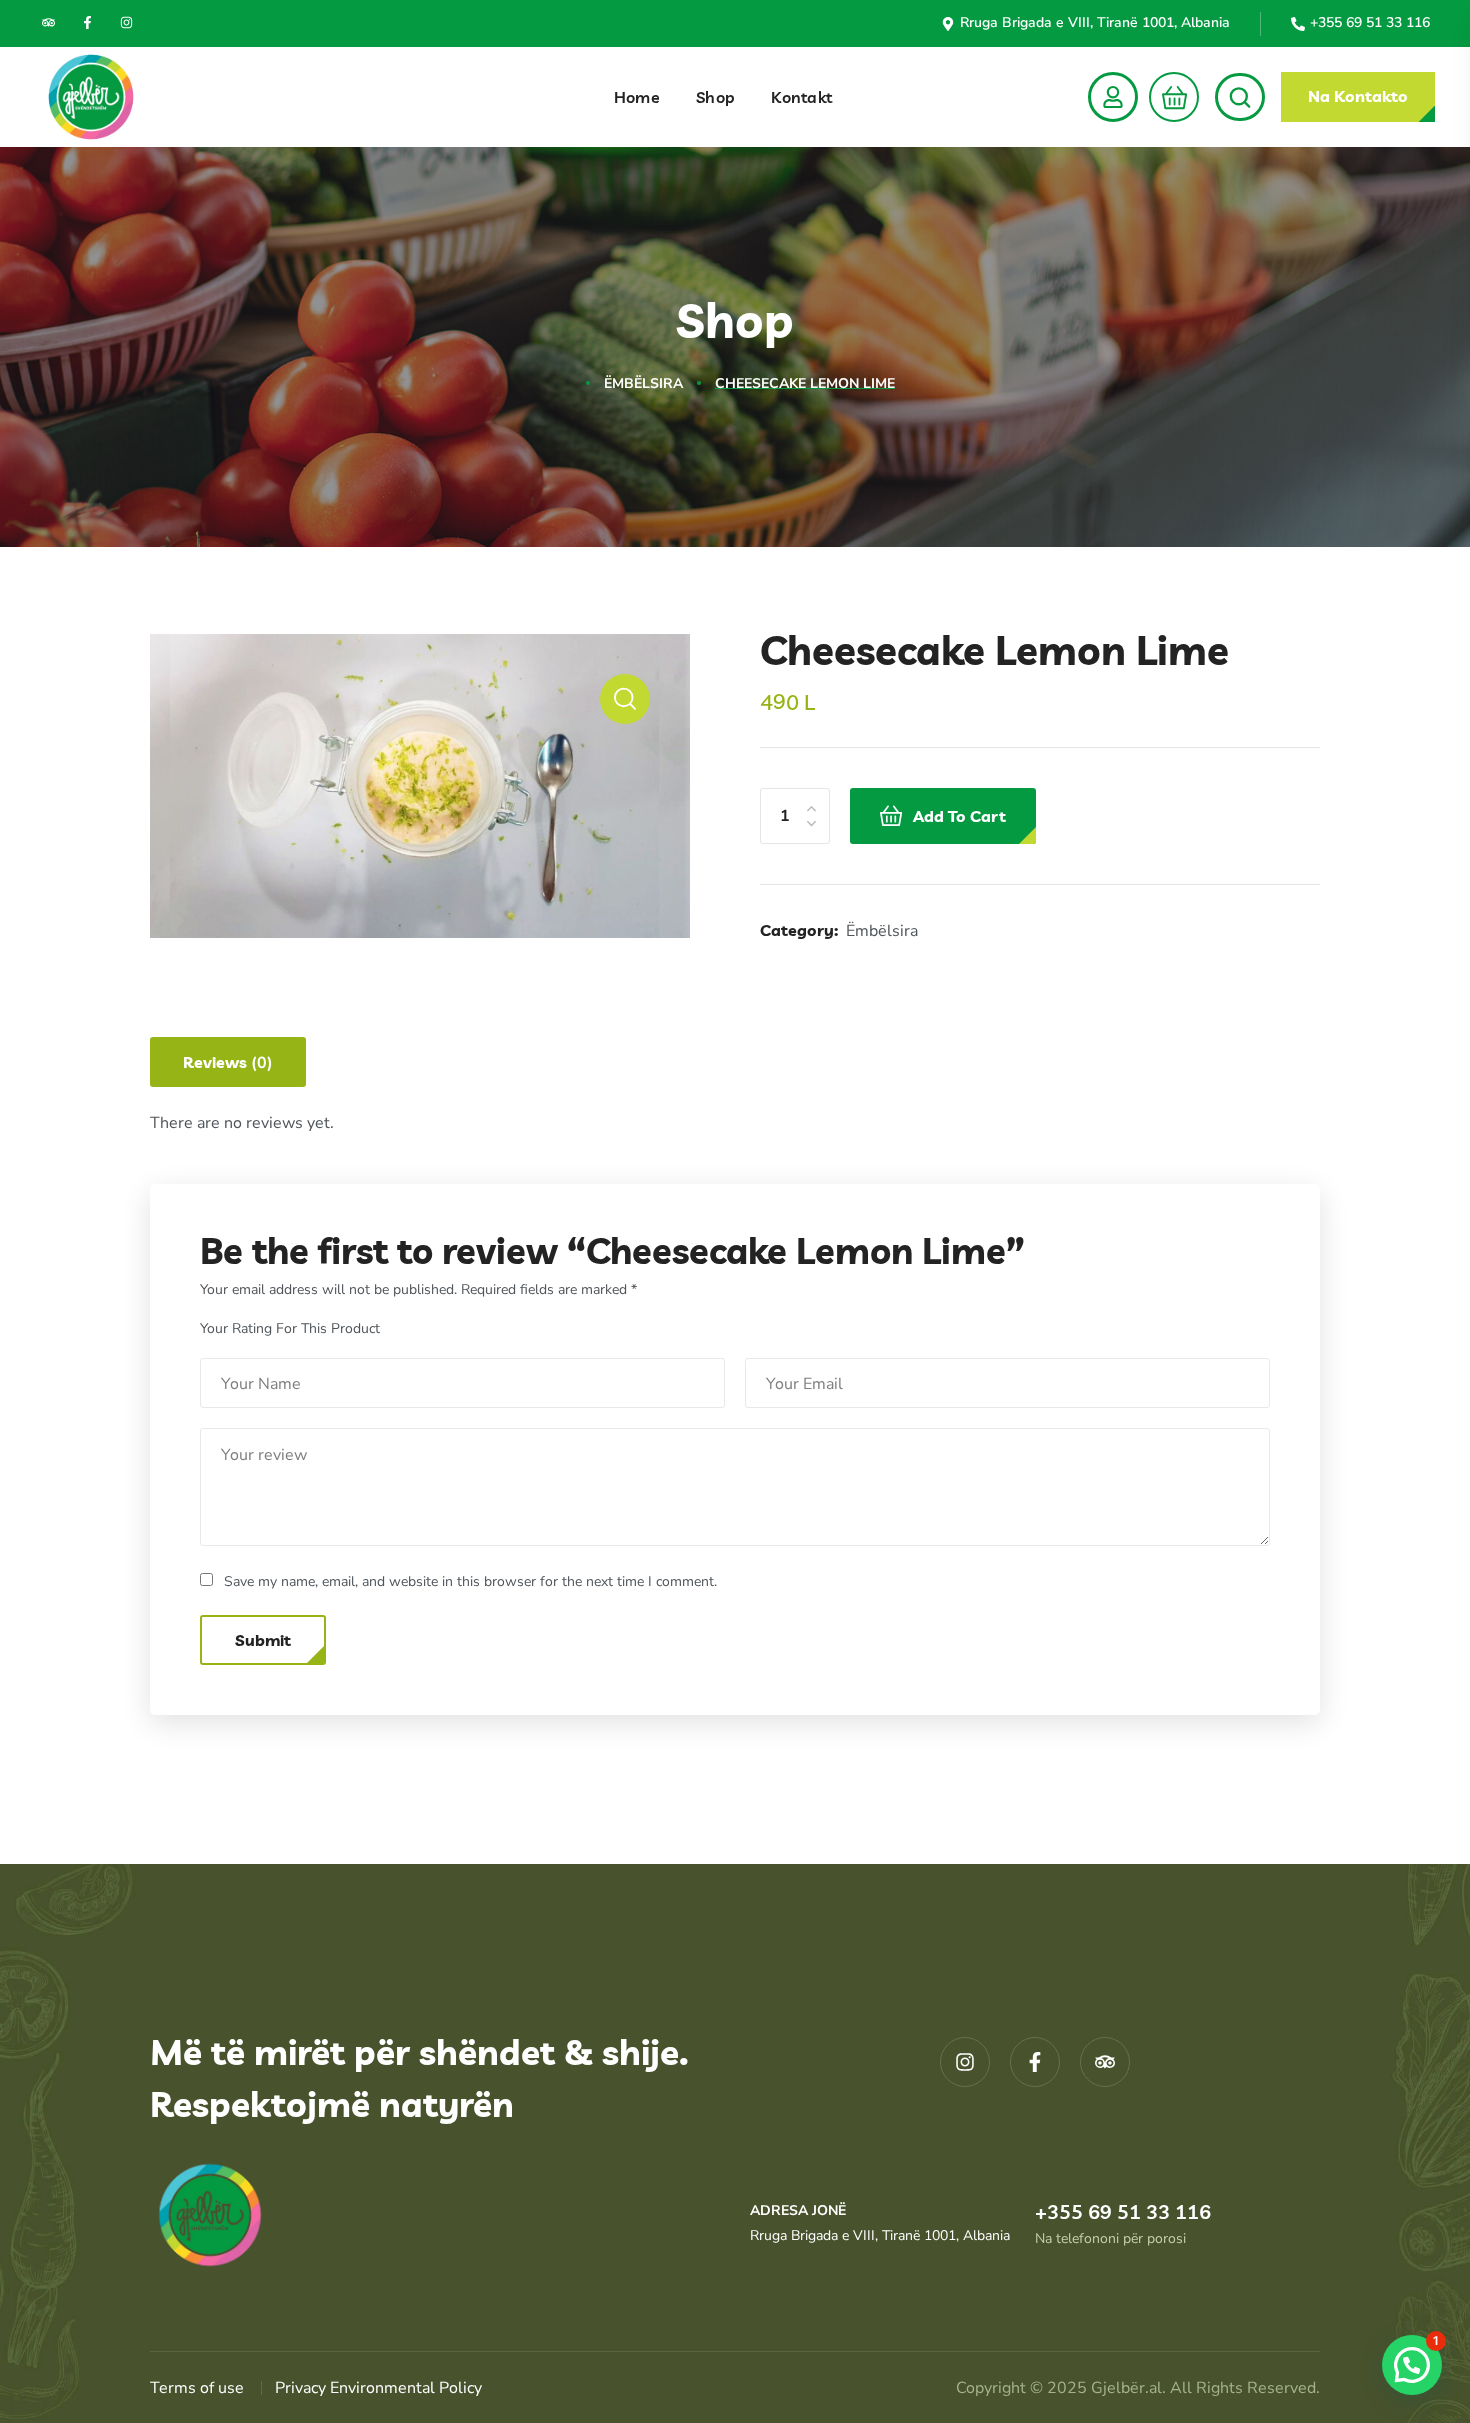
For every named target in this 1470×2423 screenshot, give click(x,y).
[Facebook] (87, 22)
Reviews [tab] (228, 1063)
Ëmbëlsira (643, 383)
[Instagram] (126, 22)
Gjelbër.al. (1130, 2388)
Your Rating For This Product (290, 1328)
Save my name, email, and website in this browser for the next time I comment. (470, 1581)
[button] (1168, 97)
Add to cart (959, 816)
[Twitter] (48, 22)
